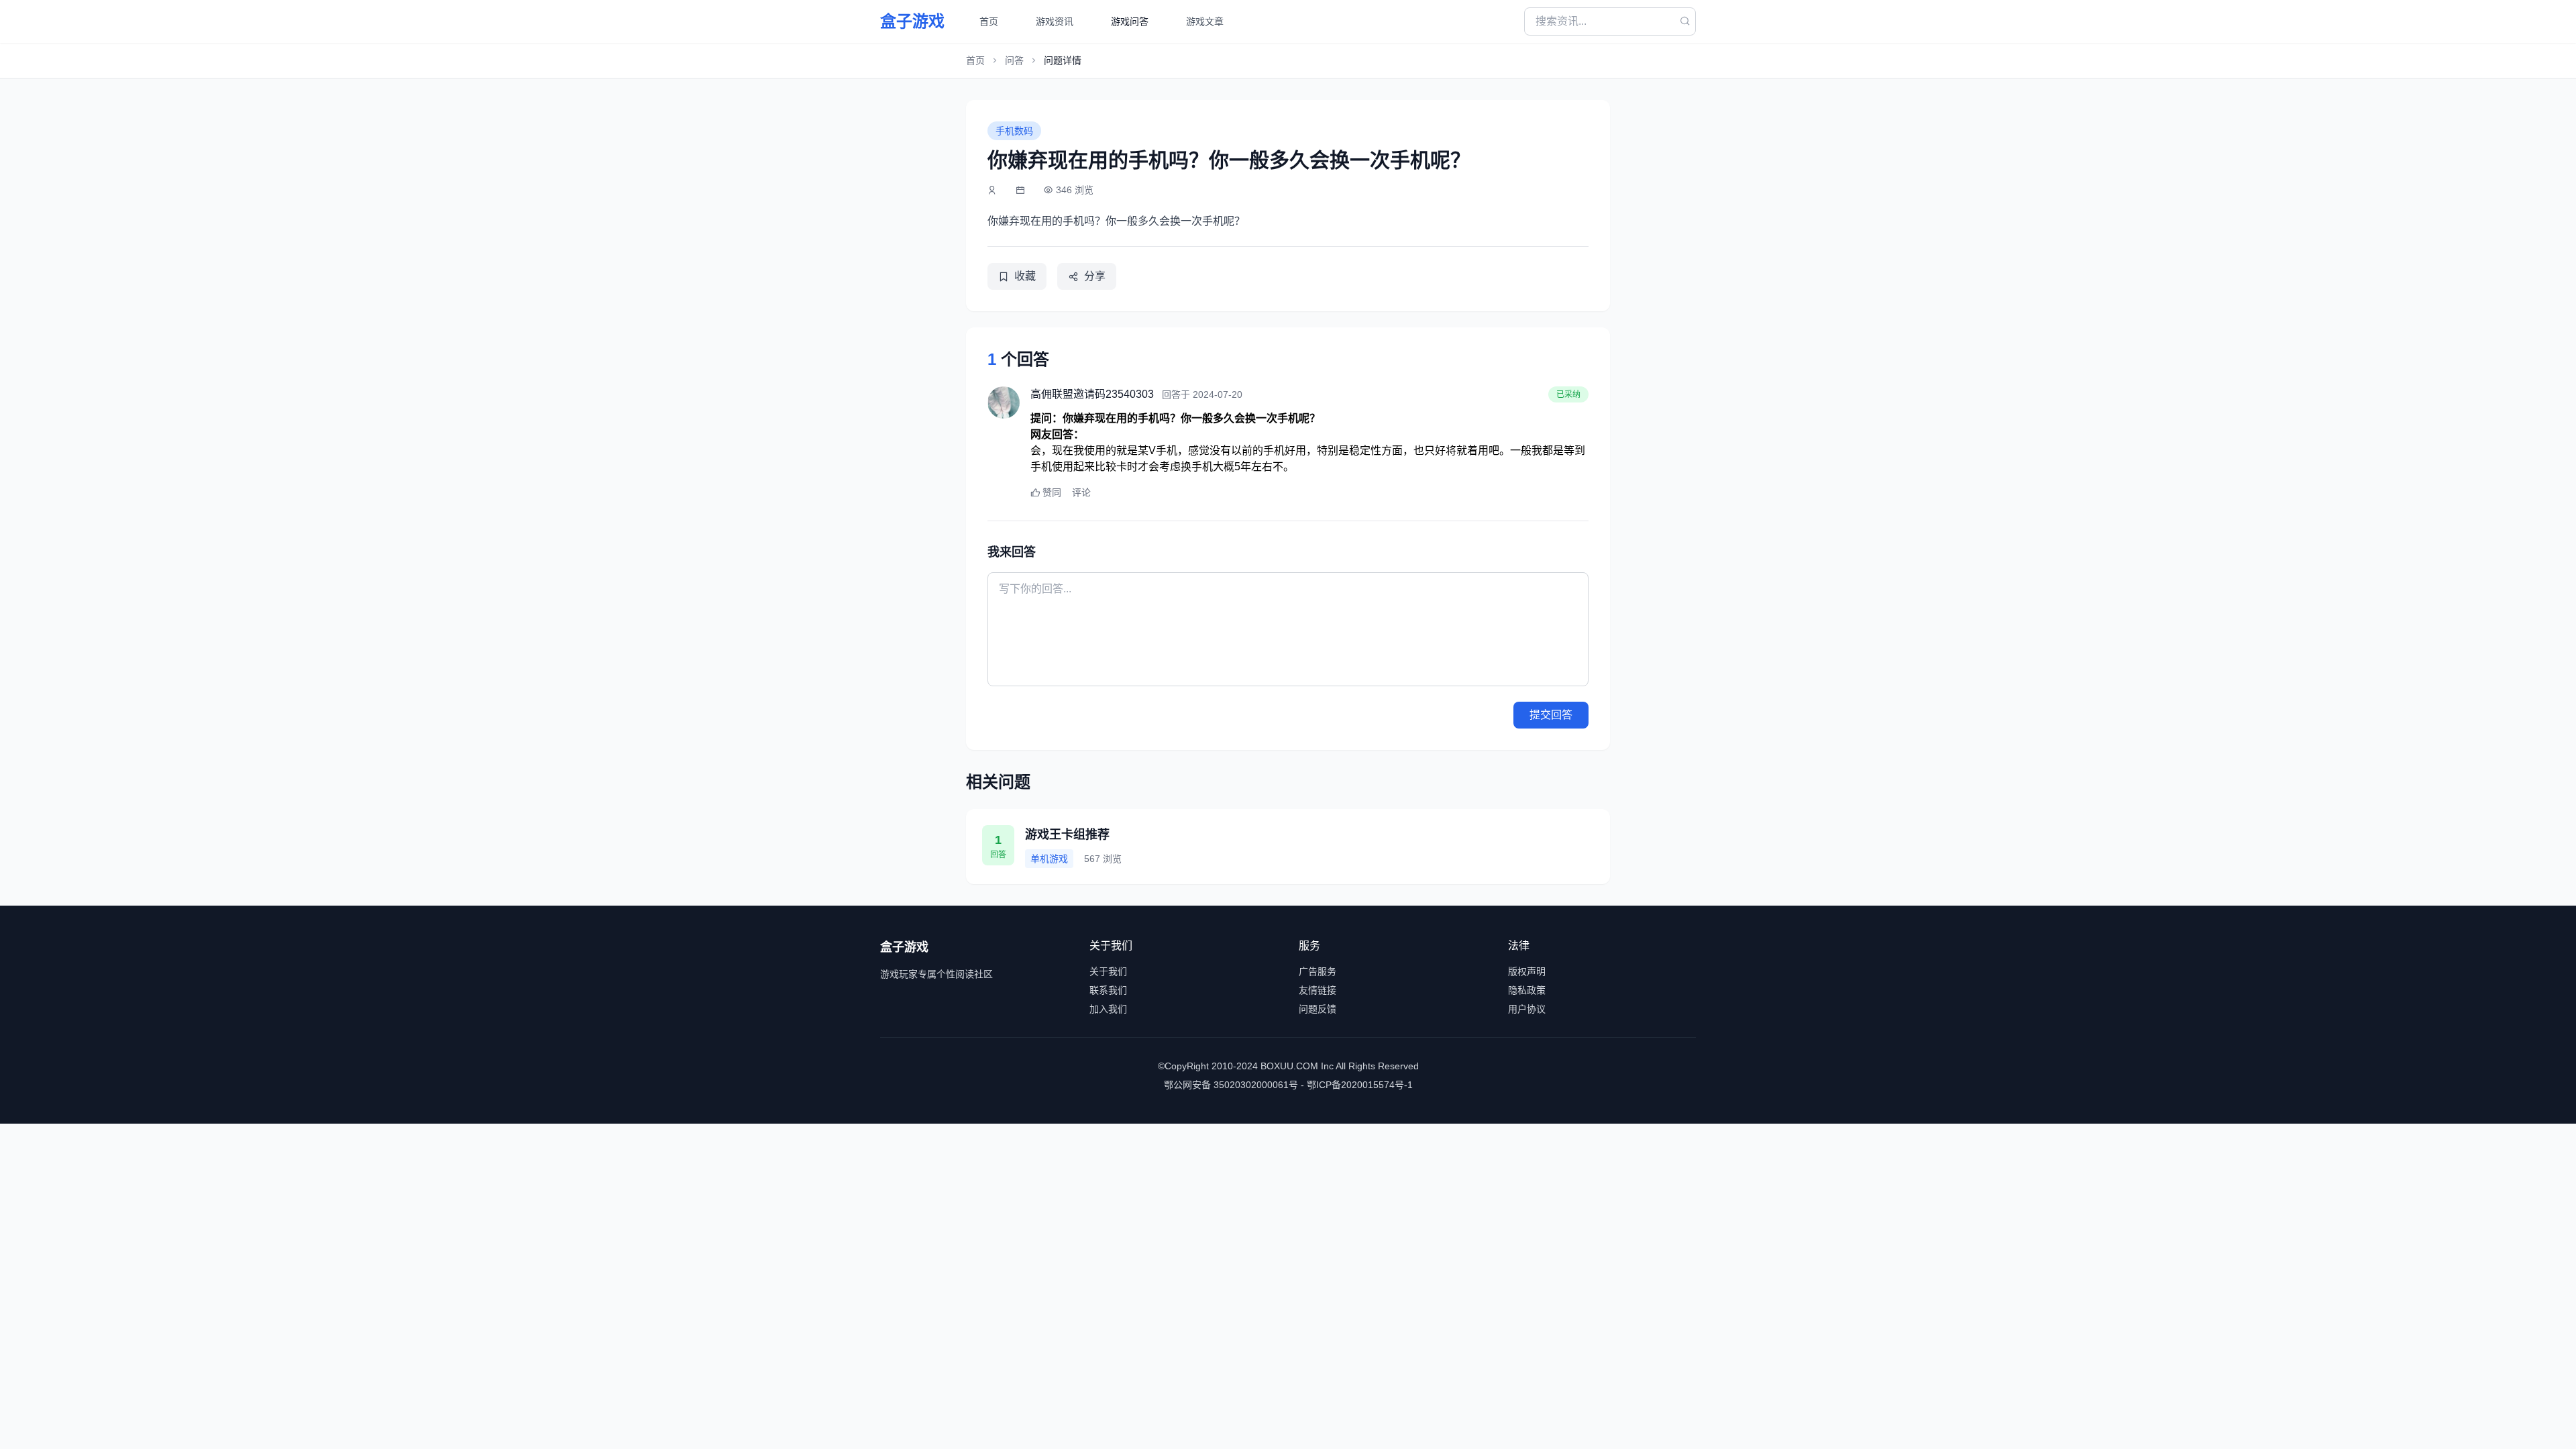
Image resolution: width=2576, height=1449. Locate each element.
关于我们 (1108, 971)
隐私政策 (1527, 990)
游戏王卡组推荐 (1067, 835)
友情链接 (1318, 990)
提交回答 (1551, 715)
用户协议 (1527, 1009)
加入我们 (1108, 1009)
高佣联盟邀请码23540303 (1092, 394)
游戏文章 (1205, 21)
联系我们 (1108, 990)
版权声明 (1527, 971)
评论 (1081, 492)
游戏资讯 (1055, 21)
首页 (989, 21)
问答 (1014, 60)
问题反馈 (1318, 1009)
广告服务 (1318, 971)
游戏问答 (1130, 21)
